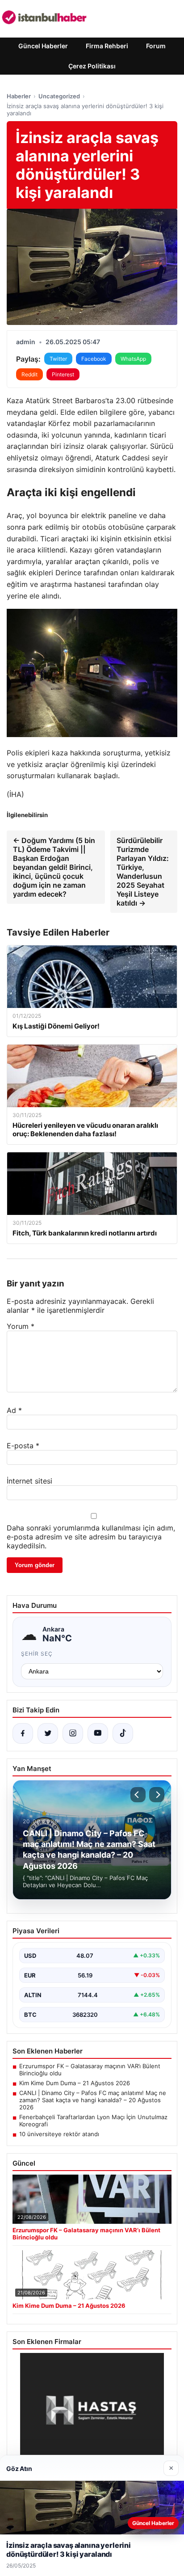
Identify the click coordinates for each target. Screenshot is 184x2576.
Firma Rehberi (107, 46)
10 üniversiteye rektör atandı (59, 2134)
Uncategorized (59, 96)
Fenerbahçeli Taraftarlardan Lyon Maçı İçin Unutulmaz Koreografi (93, 2121)
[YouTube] (98, 1733)
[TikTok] (123, 1733)
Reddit (29, 374)
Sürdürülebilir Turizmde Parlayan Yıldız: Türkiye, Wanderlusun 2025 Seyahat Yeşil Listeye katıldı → (143, 872)
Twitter (58, 359)
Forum (156, 46)
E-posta (23, 1446)
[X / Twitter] (48, 1733)
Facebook (94, 359)
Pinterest (63, 374)
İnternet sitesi (29, 1481)
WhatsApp (133, 359)
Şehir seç (37, 1654)
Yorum (21, 1326)
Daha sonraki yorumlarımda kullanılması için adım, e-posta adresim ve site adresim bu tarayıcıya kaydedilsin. (91, 1537)
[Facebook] (23, 1733)
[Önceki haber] (138, 1795)
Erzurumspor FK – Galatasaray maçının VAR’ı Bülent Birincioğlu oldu (90, 2070)
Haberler (19, 96)
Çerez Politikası (92, 66)
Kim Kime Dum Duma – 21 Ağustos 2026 (75, 2083)
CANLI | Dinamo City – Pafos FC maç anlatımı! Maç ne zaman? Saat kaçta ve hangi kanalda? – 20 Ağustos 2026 (93, 2100)
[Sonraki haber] (157, 1795)
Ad (14, 1410)
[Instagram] (73, 1733)
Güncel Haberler (43, 46)
